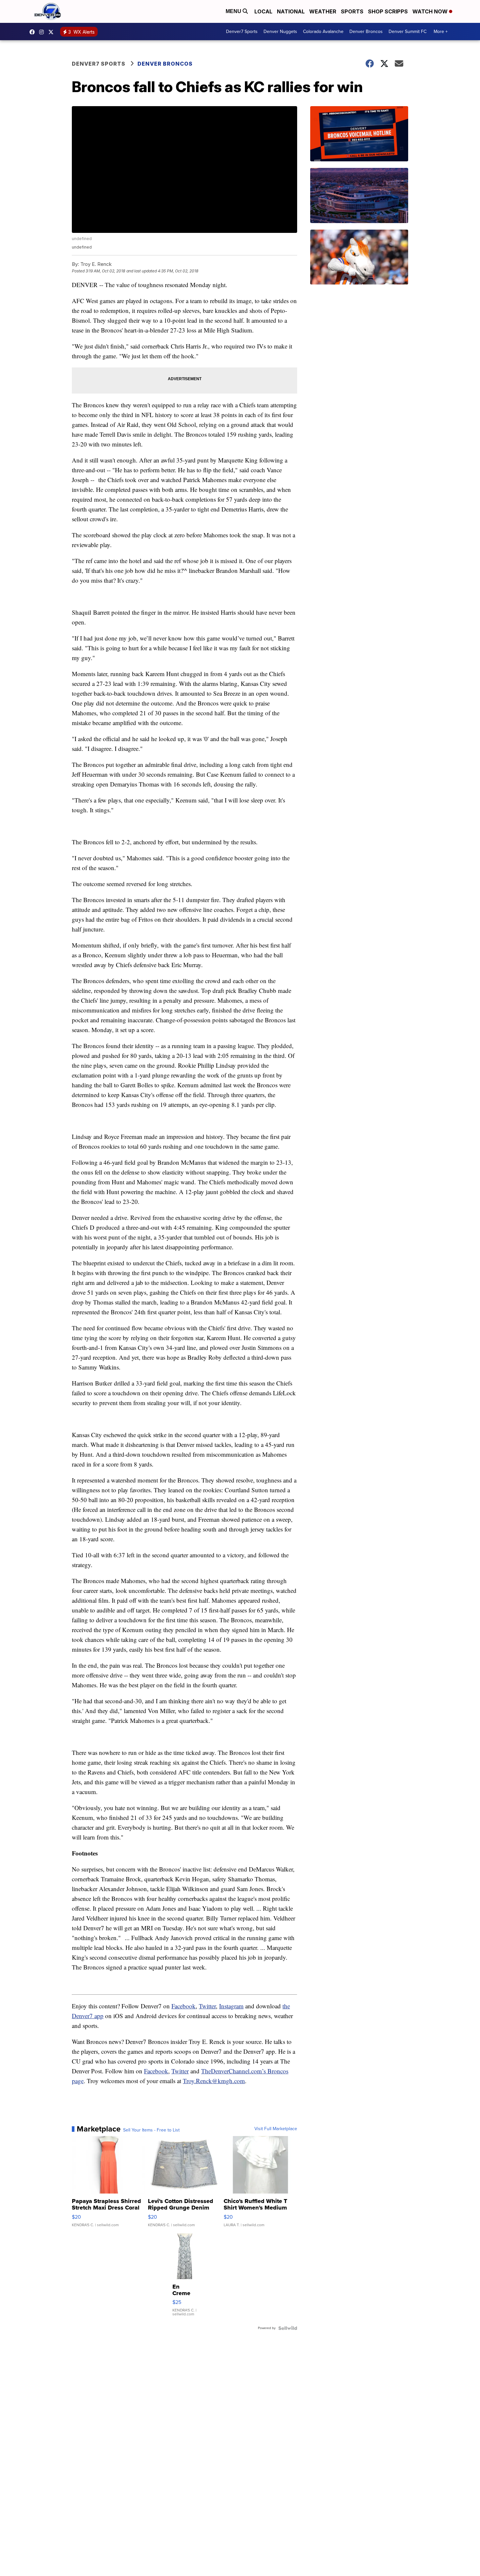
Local (263, 11)
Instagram (231, 2006)
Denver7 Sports (242, 32)
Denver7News (34, 32)
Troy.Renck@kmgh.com (214, 2081)
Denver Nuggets (280, 32)
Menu (234, 11)
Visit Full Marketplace (276, 2129)
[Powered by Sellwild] (288, 2328)
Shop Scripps (388, 11)
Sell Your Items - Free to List (151, 2130)
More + (441, 32)
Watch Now (431, 11)
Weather (323, 11)
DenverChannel (53, 32)
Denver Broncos (366, 32)
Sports (352, 11)
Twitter (207, 2006)
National (291, 11)
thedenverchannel (43, 32)
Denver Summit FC (408, 32)
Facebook (184, 2006)
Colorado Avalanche (323, 32)
